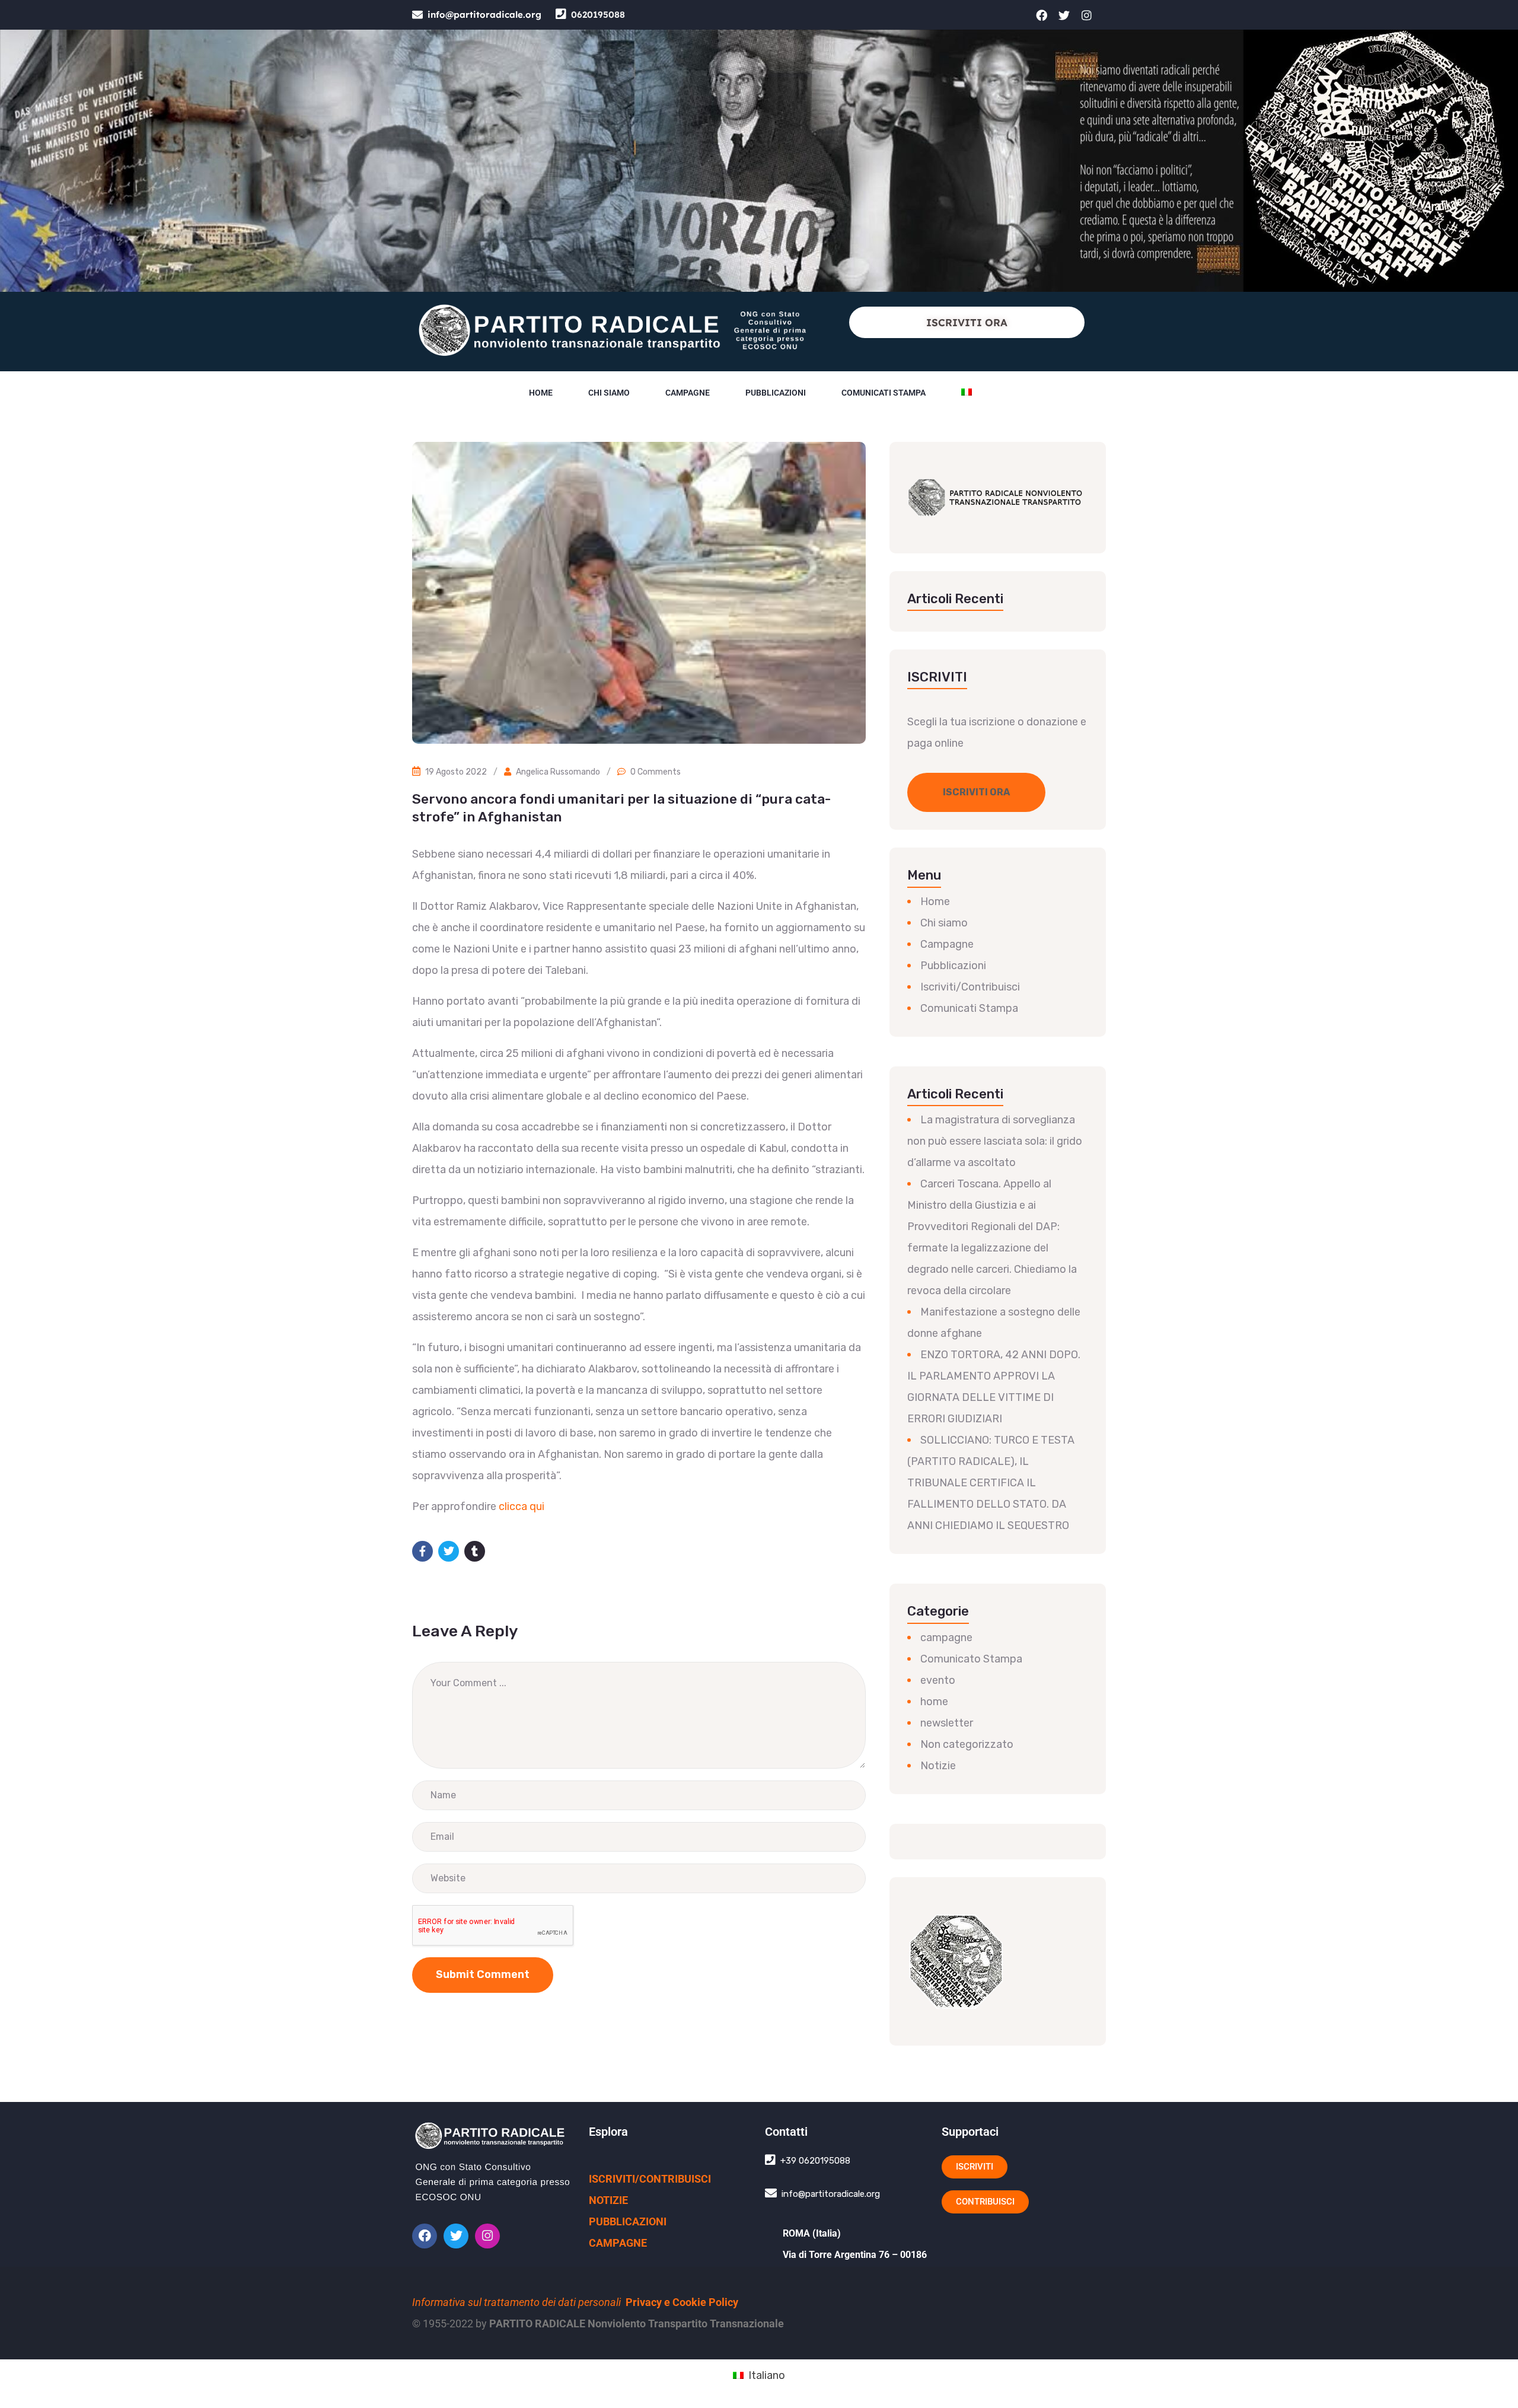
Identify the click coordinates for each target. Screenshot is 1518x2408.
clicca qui (522, 1506)
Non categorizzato (967, 1744)
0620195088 (598, 15)
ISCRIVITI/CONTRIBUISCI (650, 2179)
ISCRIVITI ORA (967, 322)
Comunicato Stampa (971, 1659)
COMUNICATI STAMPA (884, 393)
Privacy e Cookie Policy (682, 2302)
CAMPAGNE (618, 2243)
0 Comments (656, 772)
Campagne (688, 393)
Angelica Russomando (558, 772)
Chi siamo (609, 393)
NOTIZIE (608, 2200)
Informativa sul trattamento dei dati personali (516, 2302)
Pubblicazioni (776, 393)
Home (541, 393)
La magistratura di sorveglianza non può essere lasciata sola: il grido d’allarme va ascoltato (995, 1141)
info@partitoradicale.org (484, 15)
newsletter (947, 1723)
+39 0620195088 (815, 2161)
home (934, 1702)
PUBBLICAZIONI (628, 2221)
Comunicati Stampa (969, 1008)
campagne (946, 1638)
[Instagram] (1087, 15)
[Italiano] (967, 393)
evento (938, 1680)
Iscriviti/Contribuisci (970, 987)
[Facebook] (1042, 15)
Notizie (938, 1766)
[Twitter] (1064, 15)
